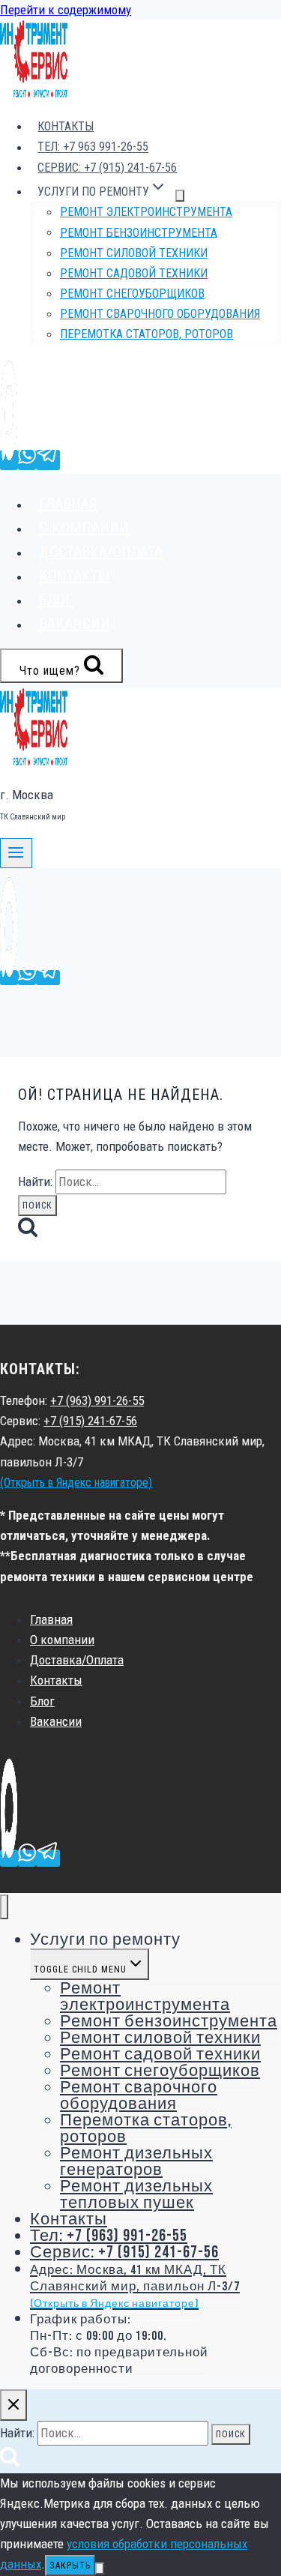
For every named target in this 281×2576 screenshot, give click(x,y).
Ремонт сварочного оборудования (160, 314)
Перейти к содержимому (66, 10)
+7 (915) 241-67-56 (90, 1421)
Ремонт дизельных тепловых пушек (136, 2195)
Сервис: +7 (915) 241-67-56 (107, 168)
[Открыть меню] (16, 853)
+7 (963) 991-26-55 (97, 1400)
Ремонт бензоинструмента (139, 232)
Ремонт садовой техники (134, 273)
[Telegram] (48, 460)
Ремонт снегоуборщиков (132, 294)
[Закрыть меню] (4, 1907)
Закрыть (70, 2566)
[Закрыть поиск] (13, 2405)
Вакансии (75, 624)
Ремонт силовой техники (134, 253)
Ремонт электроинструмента (146, 212)
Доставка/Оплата (101, 552)
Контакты (66, 126)
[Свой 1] (9, 460)
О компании (84, 528)
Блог (56, 600)
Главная (68, 504)
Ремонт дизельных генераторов (136, 2162)
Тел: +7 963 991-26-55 (93, 147)
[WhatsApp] (27, 460)
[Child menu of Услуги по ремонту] (180, 196)
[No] (100, 2569)
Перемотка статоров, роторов (146, 334)
